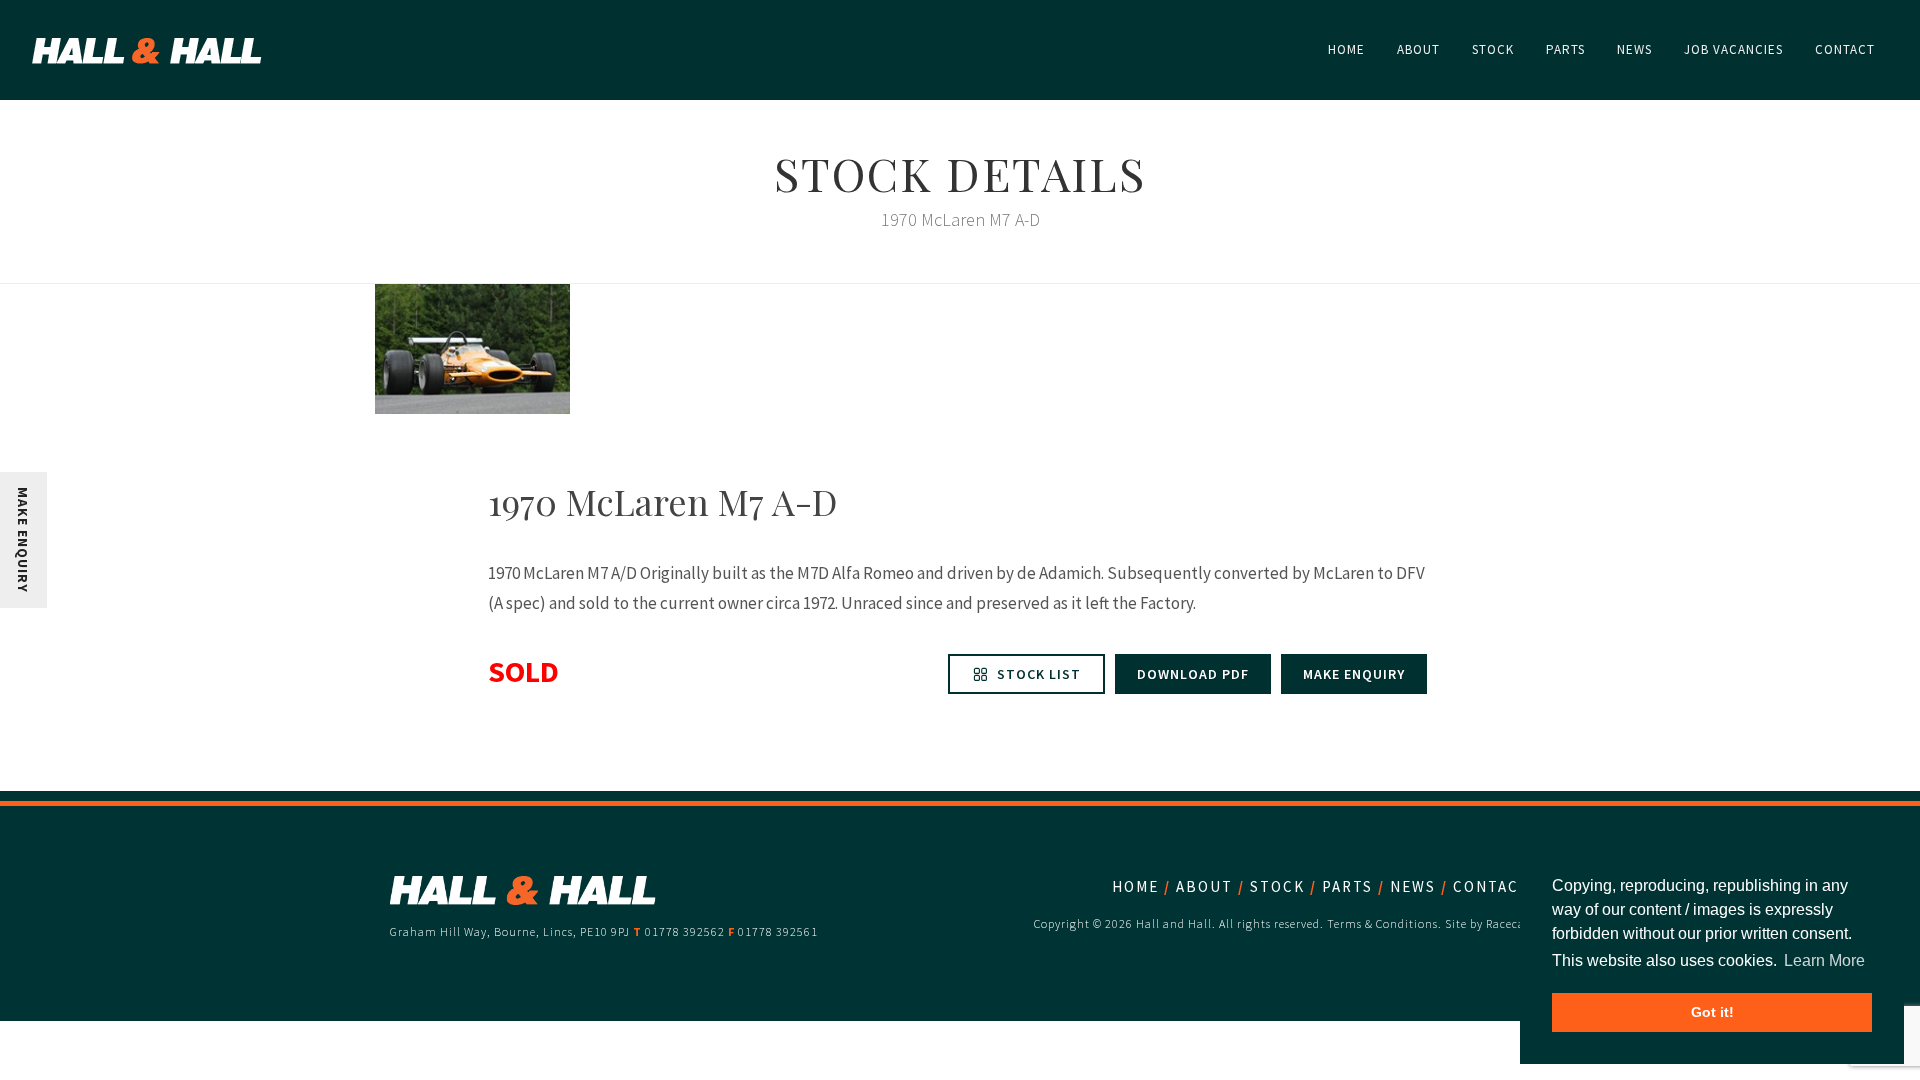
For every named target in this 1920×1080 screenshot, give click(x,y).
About (1204, 886)
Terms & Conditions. (1384, 923)
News (1413, 886)
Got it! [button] (1712, 1012)
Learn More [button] (1824, 960)
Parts (1347, 886)
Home (1135, 886)
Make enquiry (1354, 674)
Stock (1277, 886)
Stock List (1037, 674)
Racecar (1508, 923)
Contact (1491, 886)
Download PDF (1193, 674)
